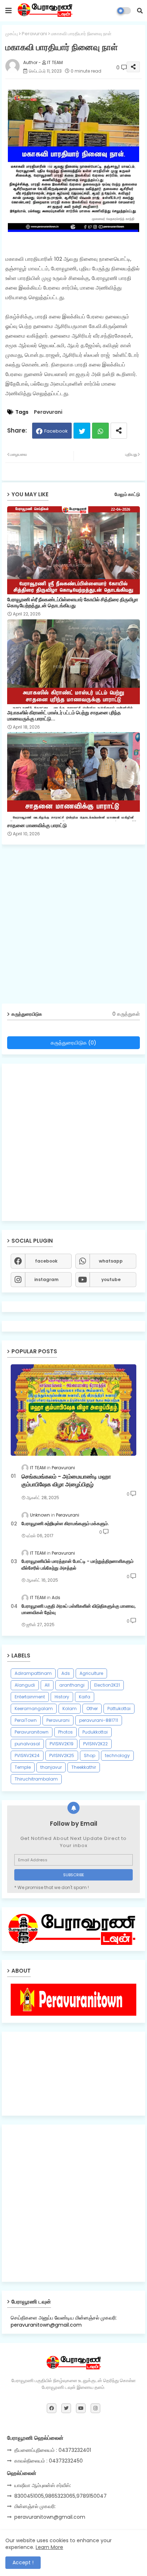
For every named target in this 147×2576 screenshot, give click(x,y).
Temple (23, 1767)
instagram (46, 1279)
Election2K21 (107, 1685)
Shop (90, 1755)
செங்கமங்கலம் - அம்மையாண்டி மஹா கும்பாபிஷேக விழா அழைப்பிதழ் (66, 1481)
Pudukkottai (95, 1732)
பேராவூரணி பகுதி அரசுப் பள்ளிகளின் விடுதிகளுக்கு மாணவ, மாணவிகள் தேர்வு (78, 1609)
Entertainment (30, 1697)
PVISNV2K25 (62, 1755)
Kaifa (85, 1697)
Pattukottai (119, 1708)
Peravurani (34, 34)
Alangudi (25, 1685)
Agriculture (91, 1673)
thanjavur (51, 1767)
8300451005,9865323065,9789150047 (60, 2496)
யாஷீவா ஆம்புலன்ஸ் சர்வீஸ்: (43, 2485)
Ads (66, 1673)
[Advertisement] (73, 927)
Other (92, 1708)
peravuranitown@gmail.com (50, 2517)
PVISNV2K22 (95, 1744)
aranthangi (72, 1685)
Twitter (82, 431)
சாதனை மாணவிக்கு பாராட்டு (37, 826)
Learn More (49, 2547)
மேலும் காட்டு (127, 494)
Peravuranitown (32, 1732)
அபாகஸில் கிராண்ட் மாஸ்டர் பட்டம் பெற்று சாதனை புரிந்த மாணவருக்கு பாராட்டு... (64, 716)
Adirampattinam (33, 1673)
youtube (111, 1279)
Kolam (70, 1708)
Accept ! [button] (23, 2562)
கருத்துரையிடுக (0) (73, 1043)
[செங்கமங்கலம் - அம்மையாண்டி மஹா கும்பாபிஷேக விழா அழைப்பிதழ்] (73, 1410)
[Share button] (119, 431)
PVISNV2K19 (62, 1744)
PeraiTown (26, 1720)
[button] (140, 11)
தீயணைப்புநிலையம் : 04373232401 (53, 2450)
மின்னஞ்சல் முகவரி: (35, 2506)
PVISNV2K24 (27, 1755)
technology (117, 1755)
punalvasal (27, 1744)
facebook (46, 1261)
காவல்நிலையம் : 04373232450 (49, 2461)
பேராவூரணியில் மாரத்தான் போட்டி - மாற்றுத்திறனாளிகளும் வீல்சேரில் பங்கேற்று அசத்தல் (77, 1565)
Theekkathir (84, 1767)
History (62, 1697)
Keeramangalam (34, 1708)
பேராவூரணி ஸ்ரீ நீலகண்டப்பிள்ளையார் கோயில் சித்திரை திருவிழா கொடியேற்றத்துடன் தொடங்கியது (73, 603)
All (47, 1685)
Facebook (56, 431)
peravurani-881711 (99, 1720)
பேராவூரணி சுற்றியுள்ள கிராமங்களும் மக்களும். (65, 1524)
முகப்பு (12, 34)
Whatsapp (100, 431)
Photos (65, 1732)
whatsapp (111, 1261)
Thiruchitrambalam (36, 1779)
